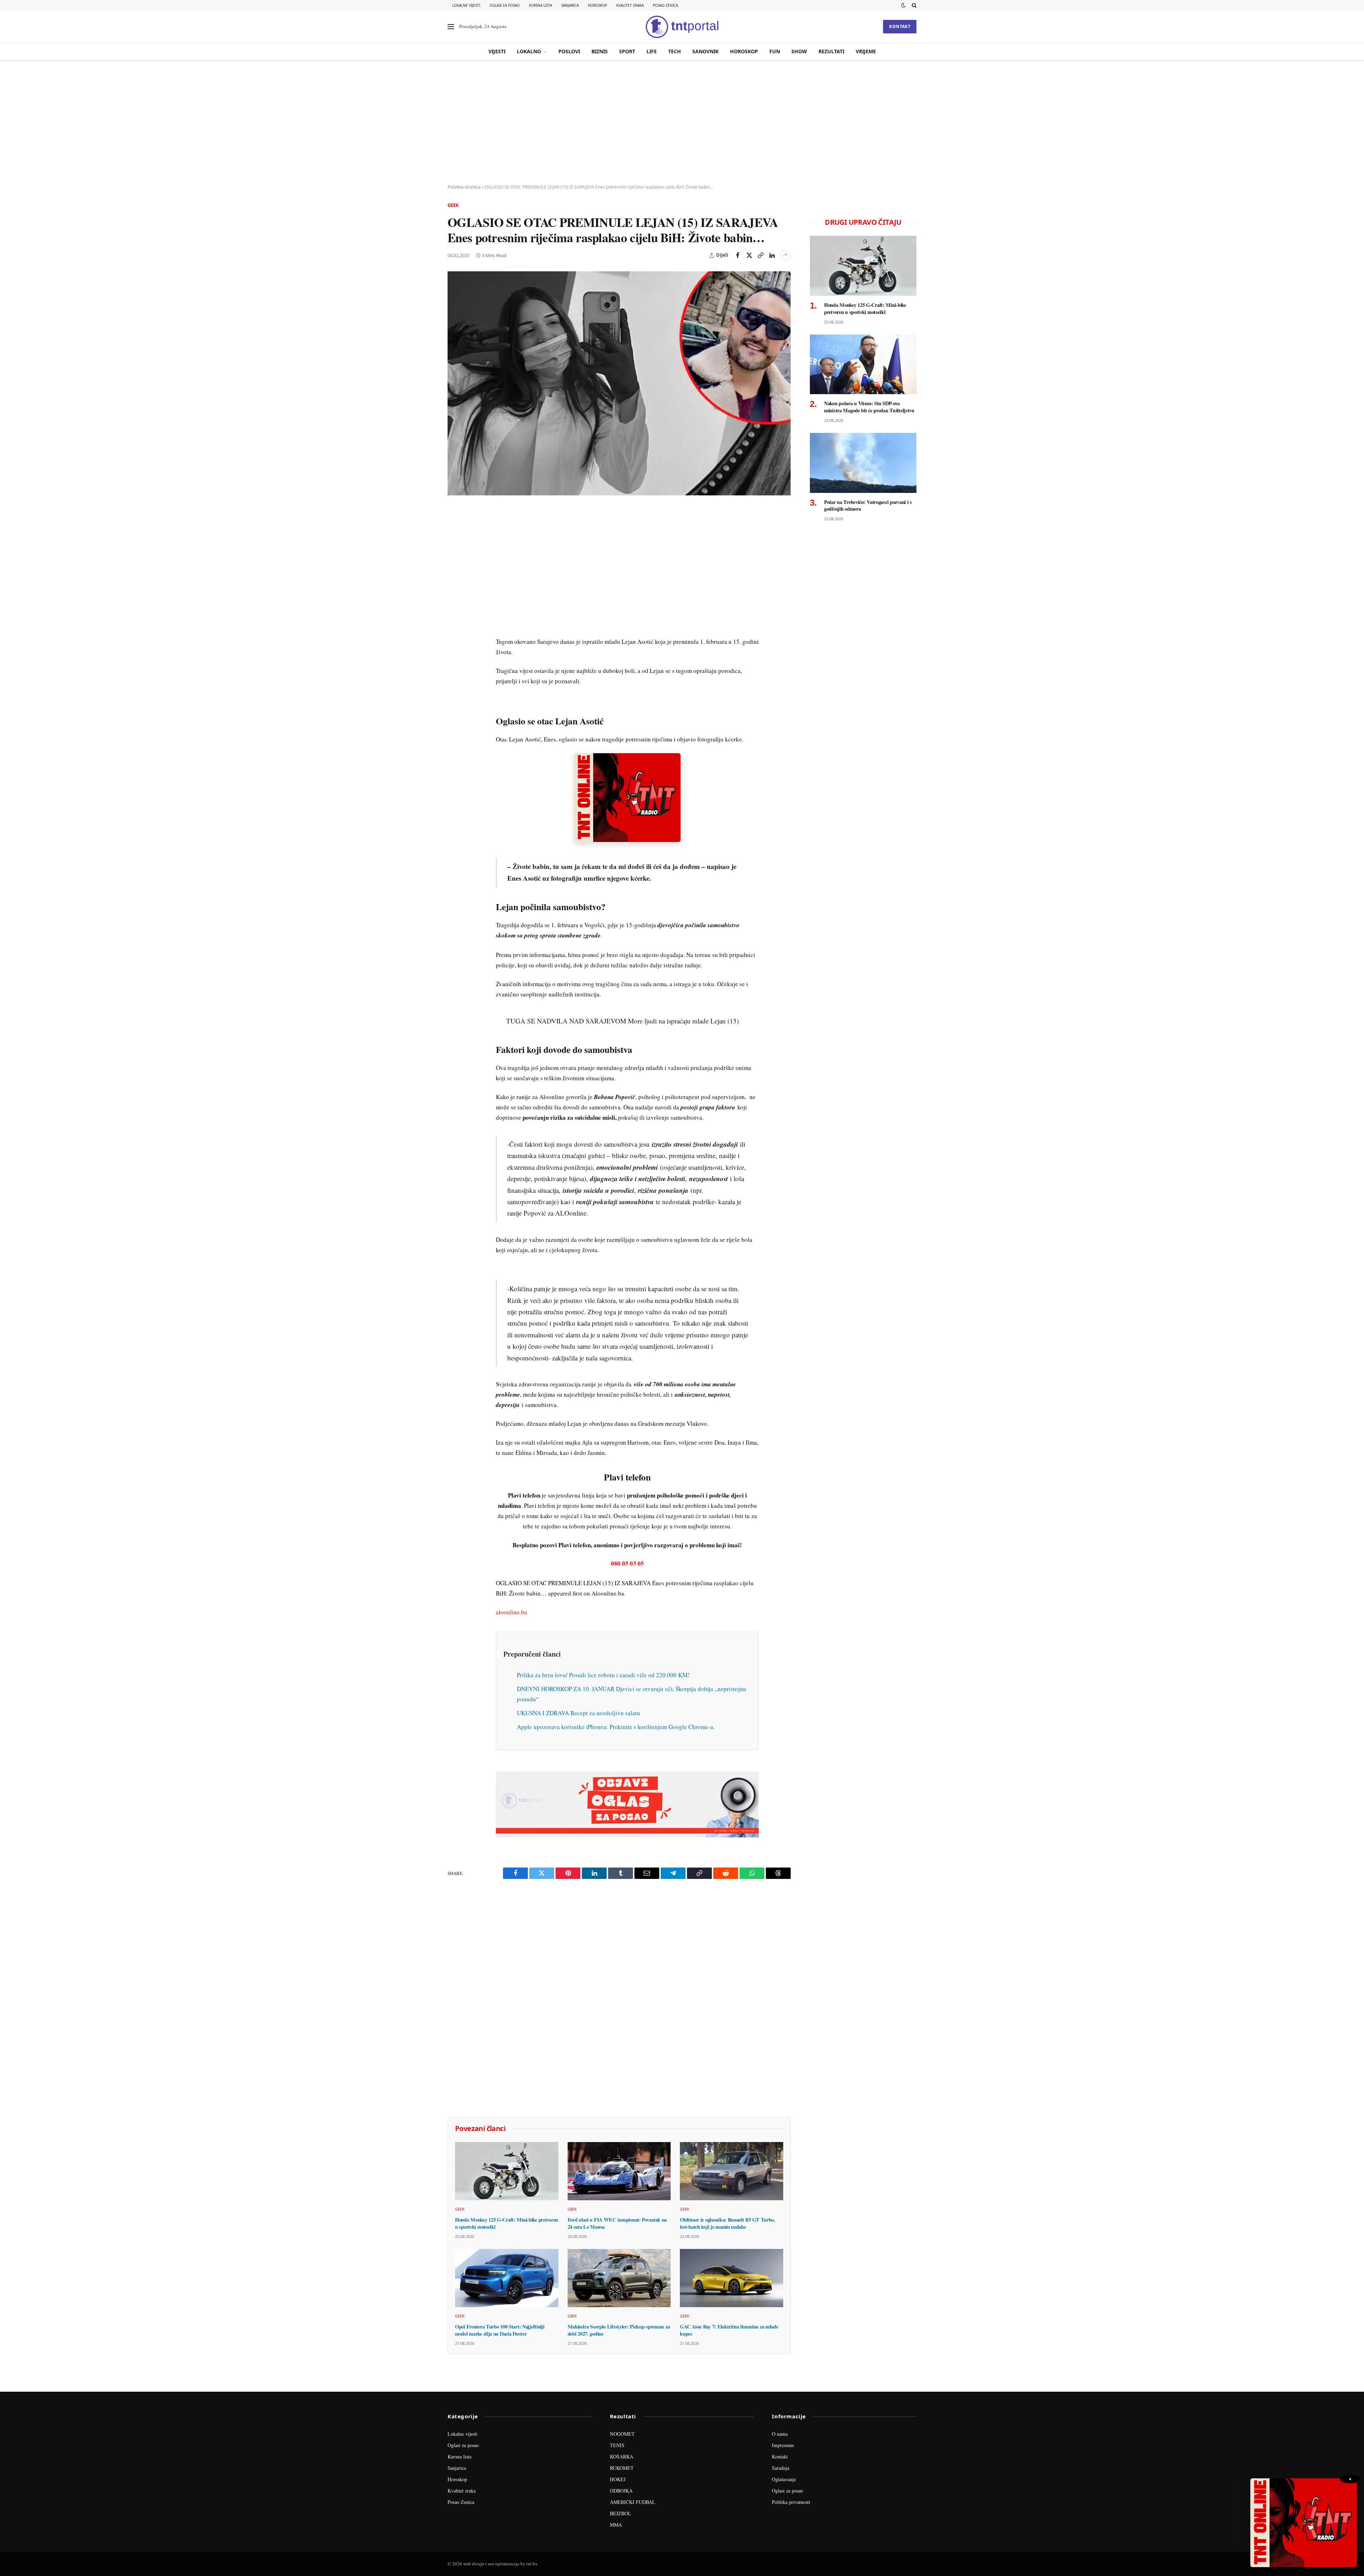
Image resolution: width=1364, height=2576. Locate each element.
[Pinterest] (454, 563)
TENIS (617, 2445)
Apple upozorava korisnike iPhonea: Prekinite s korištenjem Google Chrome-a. (616, 1727)
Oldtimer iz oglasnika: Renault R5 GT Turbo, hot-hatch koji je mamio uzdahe (727, 2223)
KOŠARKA (622, 2457)
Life (652, 51)
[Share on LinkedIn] (772, 255)
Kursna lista (540, 5)
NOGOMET (622, 2434)
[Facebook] (454, 530)
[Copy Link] (761, 255)
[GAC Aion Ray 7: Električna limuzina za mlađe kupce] (732, 2278)
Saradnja (781, 2468)
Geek (453, 205)
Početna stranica (464, 187)
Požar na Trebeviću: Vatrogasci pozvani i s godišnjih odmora (868, 506)
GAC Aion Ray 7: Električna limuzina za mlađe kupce (729, 2330)
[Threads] (454, 677)
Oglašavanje (784, 2479)
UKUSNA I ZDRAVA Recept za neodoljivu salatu (578, 1713)
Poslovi (569, 51)
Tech (675, 51)
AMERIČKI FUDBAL (633, 2502)
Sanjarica (570, 5)
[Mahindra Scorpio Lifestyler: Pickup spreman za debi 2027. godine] (619, 2278)
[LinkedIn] (454, 612)
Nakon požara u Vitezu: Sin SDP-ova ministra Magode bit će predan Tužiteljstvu (869, 407)
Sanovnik (705, 51)
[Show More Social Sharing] (785, 255)
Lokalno (529, 51)
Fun (775, 51)
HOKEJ (618, 2479)
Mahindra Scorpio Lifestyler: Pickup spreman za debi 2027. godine (619, 2330)
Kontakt (900, 26)
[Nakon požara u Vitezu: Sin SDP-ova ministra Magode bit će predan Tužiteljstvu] (863, 365)
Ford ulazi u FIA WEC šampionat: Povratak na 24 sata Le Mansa (617, 2223)
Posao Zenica (665, 5)
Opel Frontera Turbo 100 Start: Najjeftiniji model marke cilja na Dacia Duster (500, 2330)
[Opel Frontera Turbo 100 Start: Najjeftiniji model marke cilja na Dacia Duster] (507, 2278)
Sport (627, 51)
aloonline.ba (511, 1612)
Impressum (783, 2445)
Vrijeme (866, 51)
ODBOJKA (621, 2491)
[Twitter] (454, 547)
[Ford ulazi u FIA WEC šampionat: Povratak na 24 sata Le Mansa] (619, 2171)
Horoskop (597, 5)
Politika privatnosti (791, 2502)
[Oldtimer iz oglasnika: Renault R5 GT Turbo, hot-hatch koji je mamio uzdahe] (732, 2171)
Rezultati (831, 51)
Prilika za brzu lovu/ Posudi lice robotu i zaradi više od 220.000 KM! (603, 1675)
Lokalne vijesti (466, 5)
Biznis (600, 51)
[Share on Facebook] (738, 255)
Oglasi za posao (505, 5)
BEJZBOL (621, 2513)
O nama (780, 2434)
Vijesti (497, 51)
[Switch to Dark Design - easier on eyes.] (903, 5)
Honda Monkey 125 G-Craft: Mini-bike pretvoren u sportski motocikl (507, 2223)
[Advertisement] (682, 123)
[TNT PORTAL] (682, 27)
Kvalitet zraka (630, 5)
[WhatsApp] (454, 661)
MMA (616, 2525)
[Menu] (451, 27)
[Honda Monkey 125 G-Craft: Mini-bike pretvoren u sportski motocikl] (507, 2171)
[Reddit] (454, 628)
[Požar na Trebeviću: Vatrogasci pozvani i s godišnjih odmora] (863, 463)
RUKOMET (622, 2468)
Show (799, 51)
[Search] (913, 5)
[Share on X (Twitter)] (749, 255)
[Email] (454, 579)
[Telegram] (454, 645)
